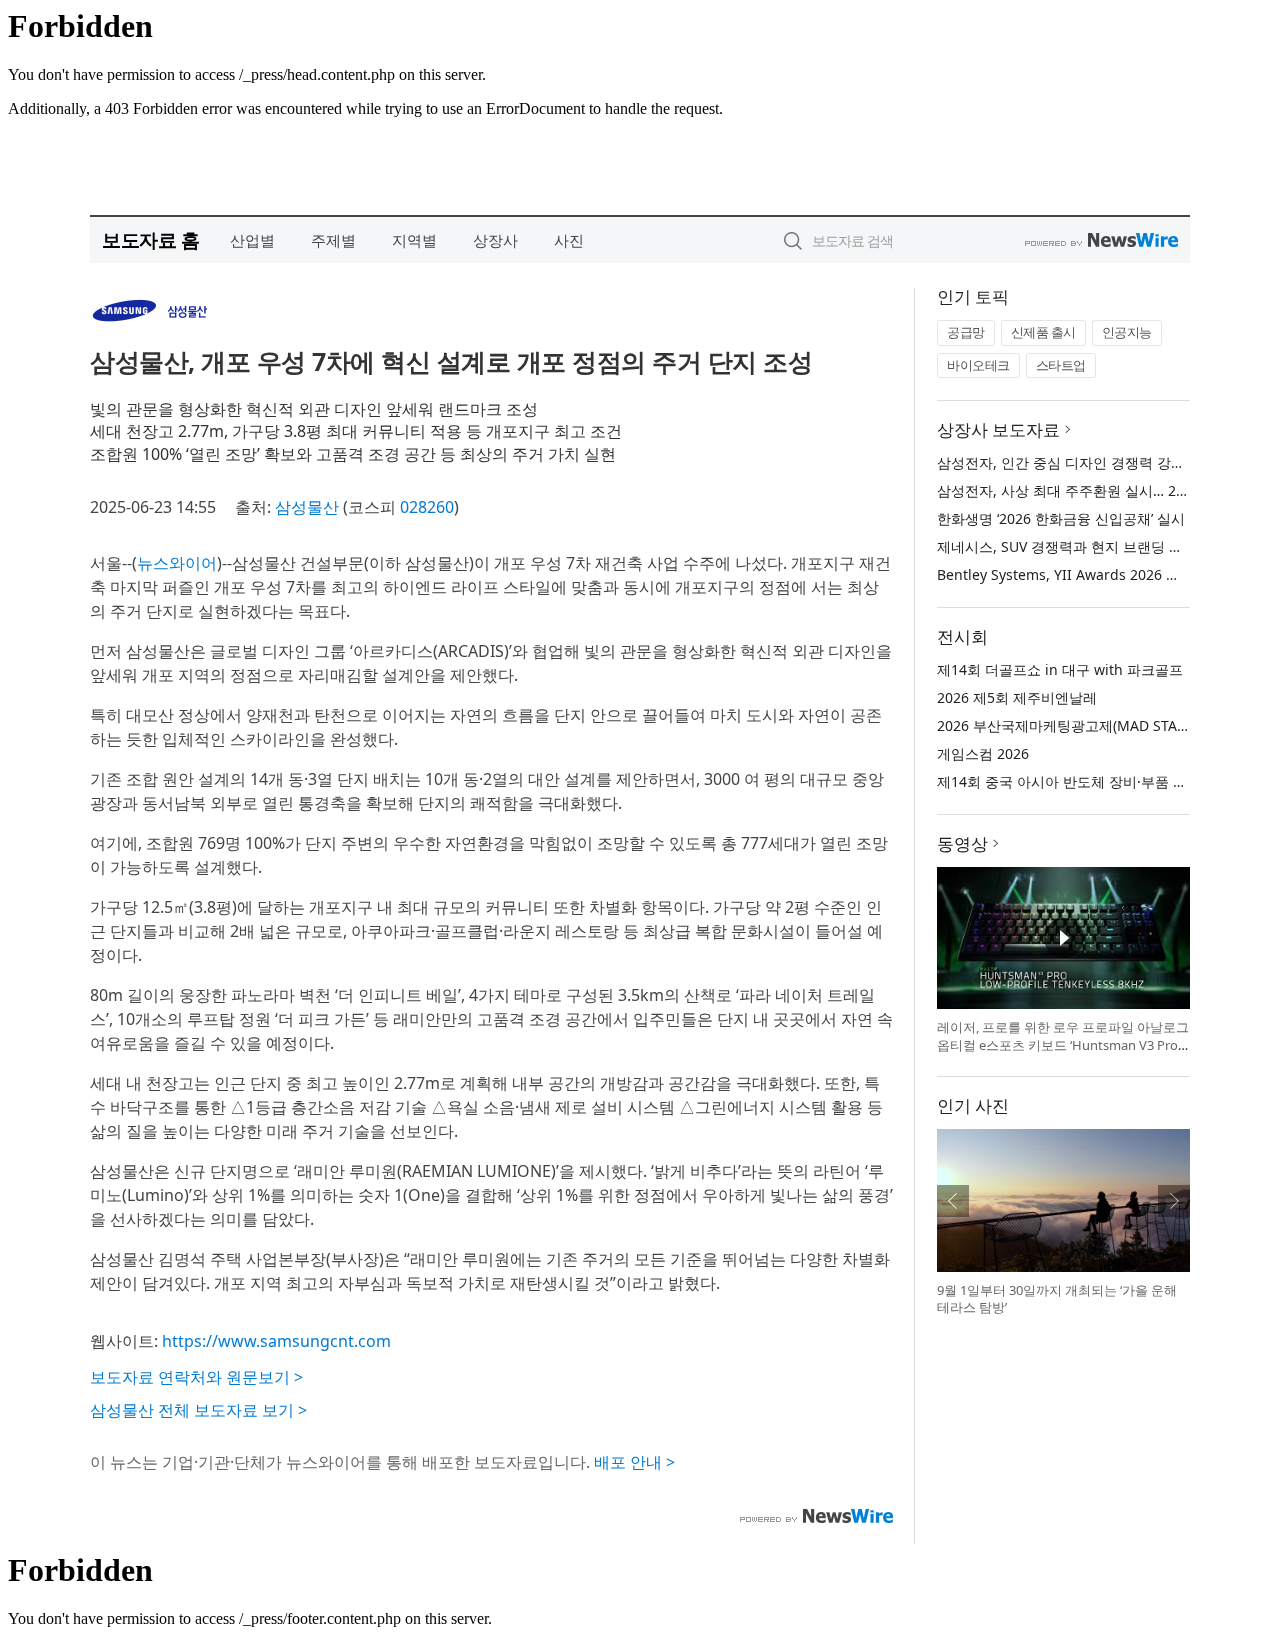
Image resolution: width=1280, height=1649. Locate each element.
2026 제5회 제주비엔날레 (1017, 697)
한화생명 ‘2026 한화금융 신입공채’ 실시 (1061, 518)
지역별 (414, 240)
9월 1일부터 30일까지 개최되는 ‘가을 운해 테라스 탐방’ (1057, 1299)
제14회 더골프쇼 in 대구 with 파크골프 (1060, 669)
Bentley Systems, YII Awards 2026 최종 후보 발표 (1097, 574)
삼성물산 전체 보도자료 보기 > (198, 1410)
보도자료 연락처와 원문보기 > (196, 1377)
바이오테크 (978, 365)
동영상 (962, 843)
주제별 (333, 240)
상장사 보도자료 (998, 429)
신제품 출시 (1043, 332)
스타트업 (1061, 365)
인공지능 (1127, 332)
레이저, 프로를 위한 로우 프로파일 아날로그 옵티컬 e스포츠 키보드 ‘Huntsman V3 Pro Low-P (1063, 1044)
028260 (427, 507)
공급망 (966, 332)
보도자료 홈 (150, 239)
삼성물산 (307, 507)
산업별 (252, 240)
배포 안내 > (634, 1462)
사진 (569, 240)
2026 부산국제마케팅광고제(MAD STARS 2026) (1085, 725)
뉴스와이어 (177, 563)
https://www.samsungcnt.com (276, 1341)
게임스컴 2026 (983, 753)
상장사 (495, 240)
